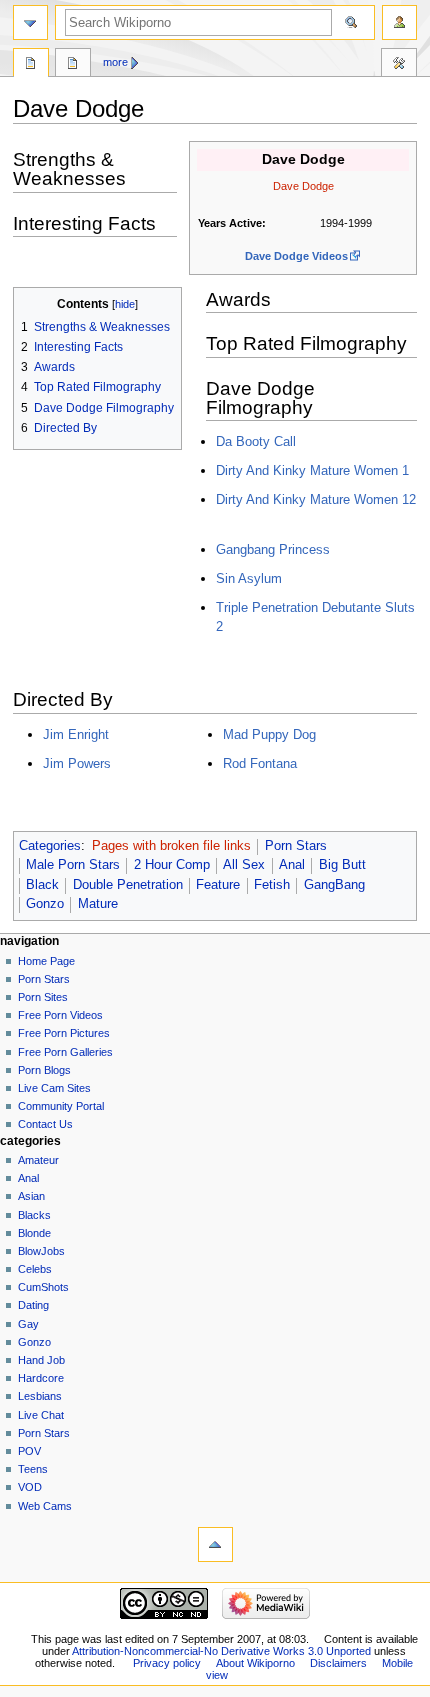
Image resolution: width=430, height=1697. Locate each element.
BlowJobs (41, 1251)
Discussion (73, 65)
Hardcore (41, 1378)
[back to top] (215, 1544)
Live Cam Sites (54, 1088)
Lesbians (40, 1396)
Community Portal (61, 1106)
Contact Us (45, 1124)
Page (31, 65)
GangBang (334, 885)
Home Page (46, 961)
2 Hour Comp (172, 865)
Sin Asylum (249, 578)
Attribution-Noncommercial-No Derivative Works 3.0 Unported (221, 1651)
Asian (31, 1196)
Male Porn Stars (73, 865)
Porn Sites (43, 997)
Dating (33, 1305)
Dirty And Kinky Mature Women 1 (312, 470)
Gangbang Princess (273, 549)
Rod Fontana (260, 763)
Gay (28, 1324)
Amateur (38, 1160)
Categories (50, 846)
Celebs (35, 1269)
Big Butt (342, 865)
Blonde (34, 1233)
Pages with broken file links (171, 846)
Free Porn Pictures (64, 1033)
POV (29, 1451)
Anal (292, 865)
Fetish (272, 885)
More (115, 62)
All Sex (244, 865)
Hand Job (41, 1360)
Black (42, 885)
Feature (218, 885)
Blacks (34, 1215)
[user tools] (399, 22)
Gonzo (45, 904)
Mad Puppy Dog (269, 734)
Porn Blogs (44, 1070)
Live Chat (41, 1415)
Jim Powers (77, 763)
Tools (399, 65)
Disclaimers (338, 1663)
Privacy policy (167, 1663)
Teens (33, 1469)
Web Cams (45, 1506)
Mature (98, 904)
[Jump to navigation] (30, 22)
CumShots (43, 1287)
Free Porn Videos (60, 1015)
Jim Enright (76, 734)
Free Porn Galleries (65, 1052)
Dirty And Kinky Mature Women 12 (316, 499)
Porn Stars (296, 846)
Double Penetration (128, 885)
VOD (30, 1487)
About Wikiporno (255, 1663)
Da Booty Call (256, 441)
